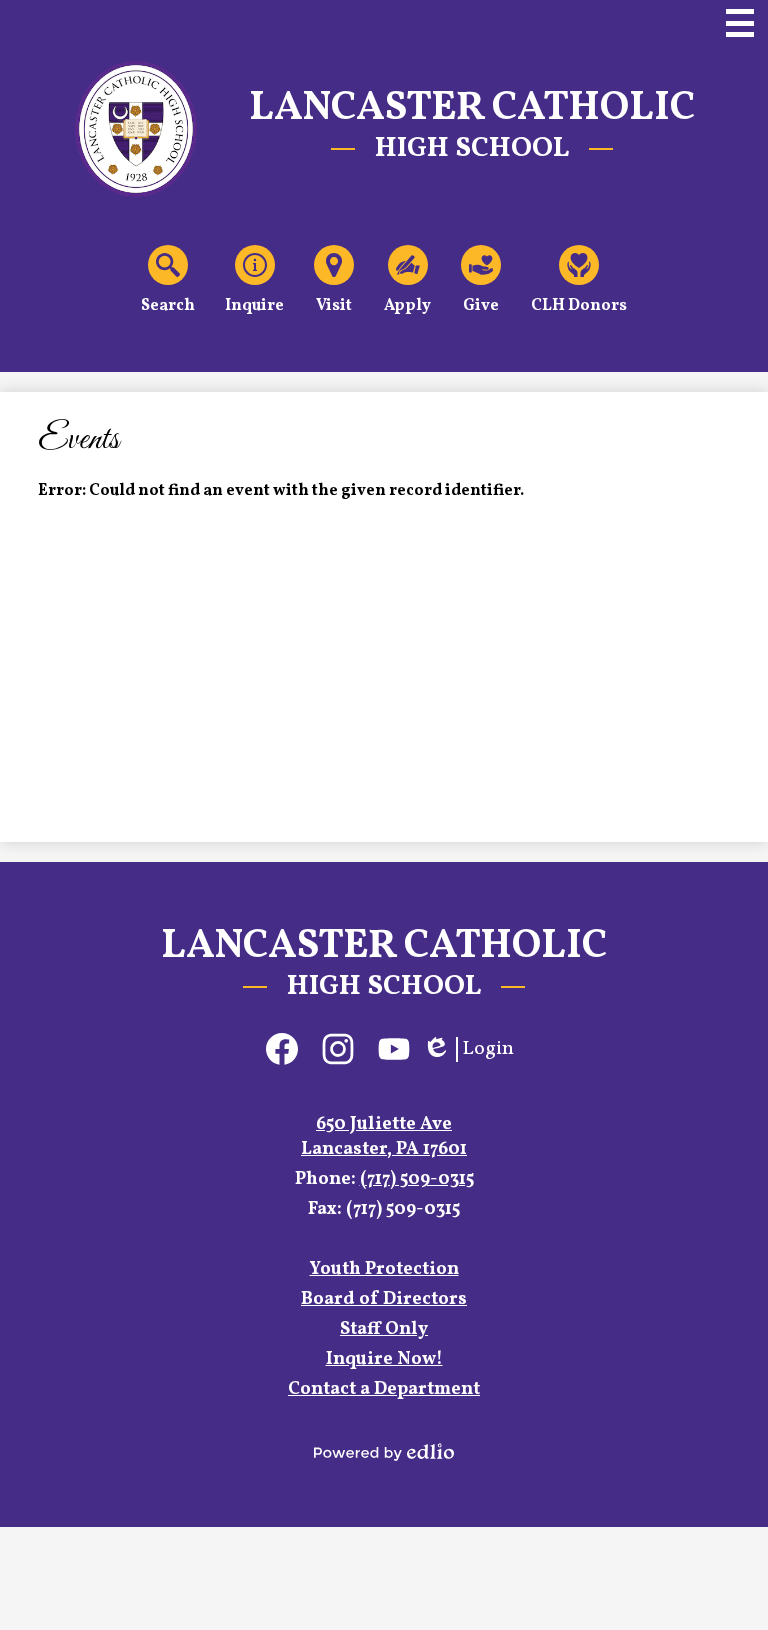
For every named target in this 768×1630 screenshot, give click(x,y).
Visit (334, 306)
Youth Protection (384, 1269)
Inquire (254, 306)
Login (468, 1049)
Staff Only (384, 1329)
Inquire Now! (384, 1359)
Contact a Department (384, 1389)
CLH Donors (579, 306)
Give (481, 306)
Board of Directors (384, 1299)
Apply (407, 306)
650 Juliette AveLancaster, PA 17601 (384, 1137)
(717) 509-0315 (417, 1179)
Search (168, 306)
